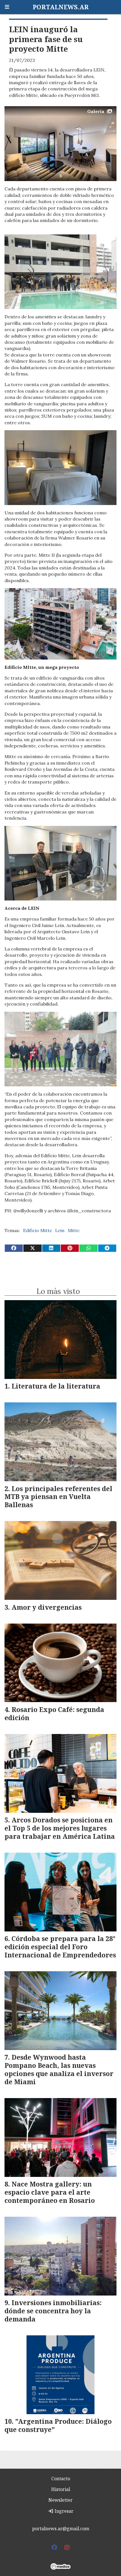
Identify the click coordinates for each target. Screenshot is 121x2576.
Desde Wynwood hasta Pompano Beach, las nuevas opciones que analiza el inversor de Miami (59, 2069)
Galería (96, 111)
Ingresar (63, 2511)
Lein (60, 1230)
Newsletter (60, 2500)
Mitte (74, 1230)
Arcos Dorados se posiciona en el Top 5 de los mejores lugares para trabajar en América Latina (60, 1828)
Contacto (61, 2479)
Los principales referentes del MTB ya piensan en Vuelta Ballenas (58, 1497)
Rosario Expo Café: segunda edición (54, 1714)
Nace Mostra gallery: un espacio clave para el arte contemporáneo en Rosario (50, 2192)
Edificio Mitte (38, 1230)
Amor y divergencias (47, 1607)
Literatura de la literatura (56, 1386)
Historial (61, 2489)
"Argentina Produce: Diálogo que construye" (58, 2425)
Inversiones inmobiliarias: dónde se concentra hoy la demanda (53, 2311)
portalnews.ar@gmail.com (61, 2529)
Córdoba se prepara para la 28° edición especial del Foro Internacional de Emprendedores (60, 1947)
